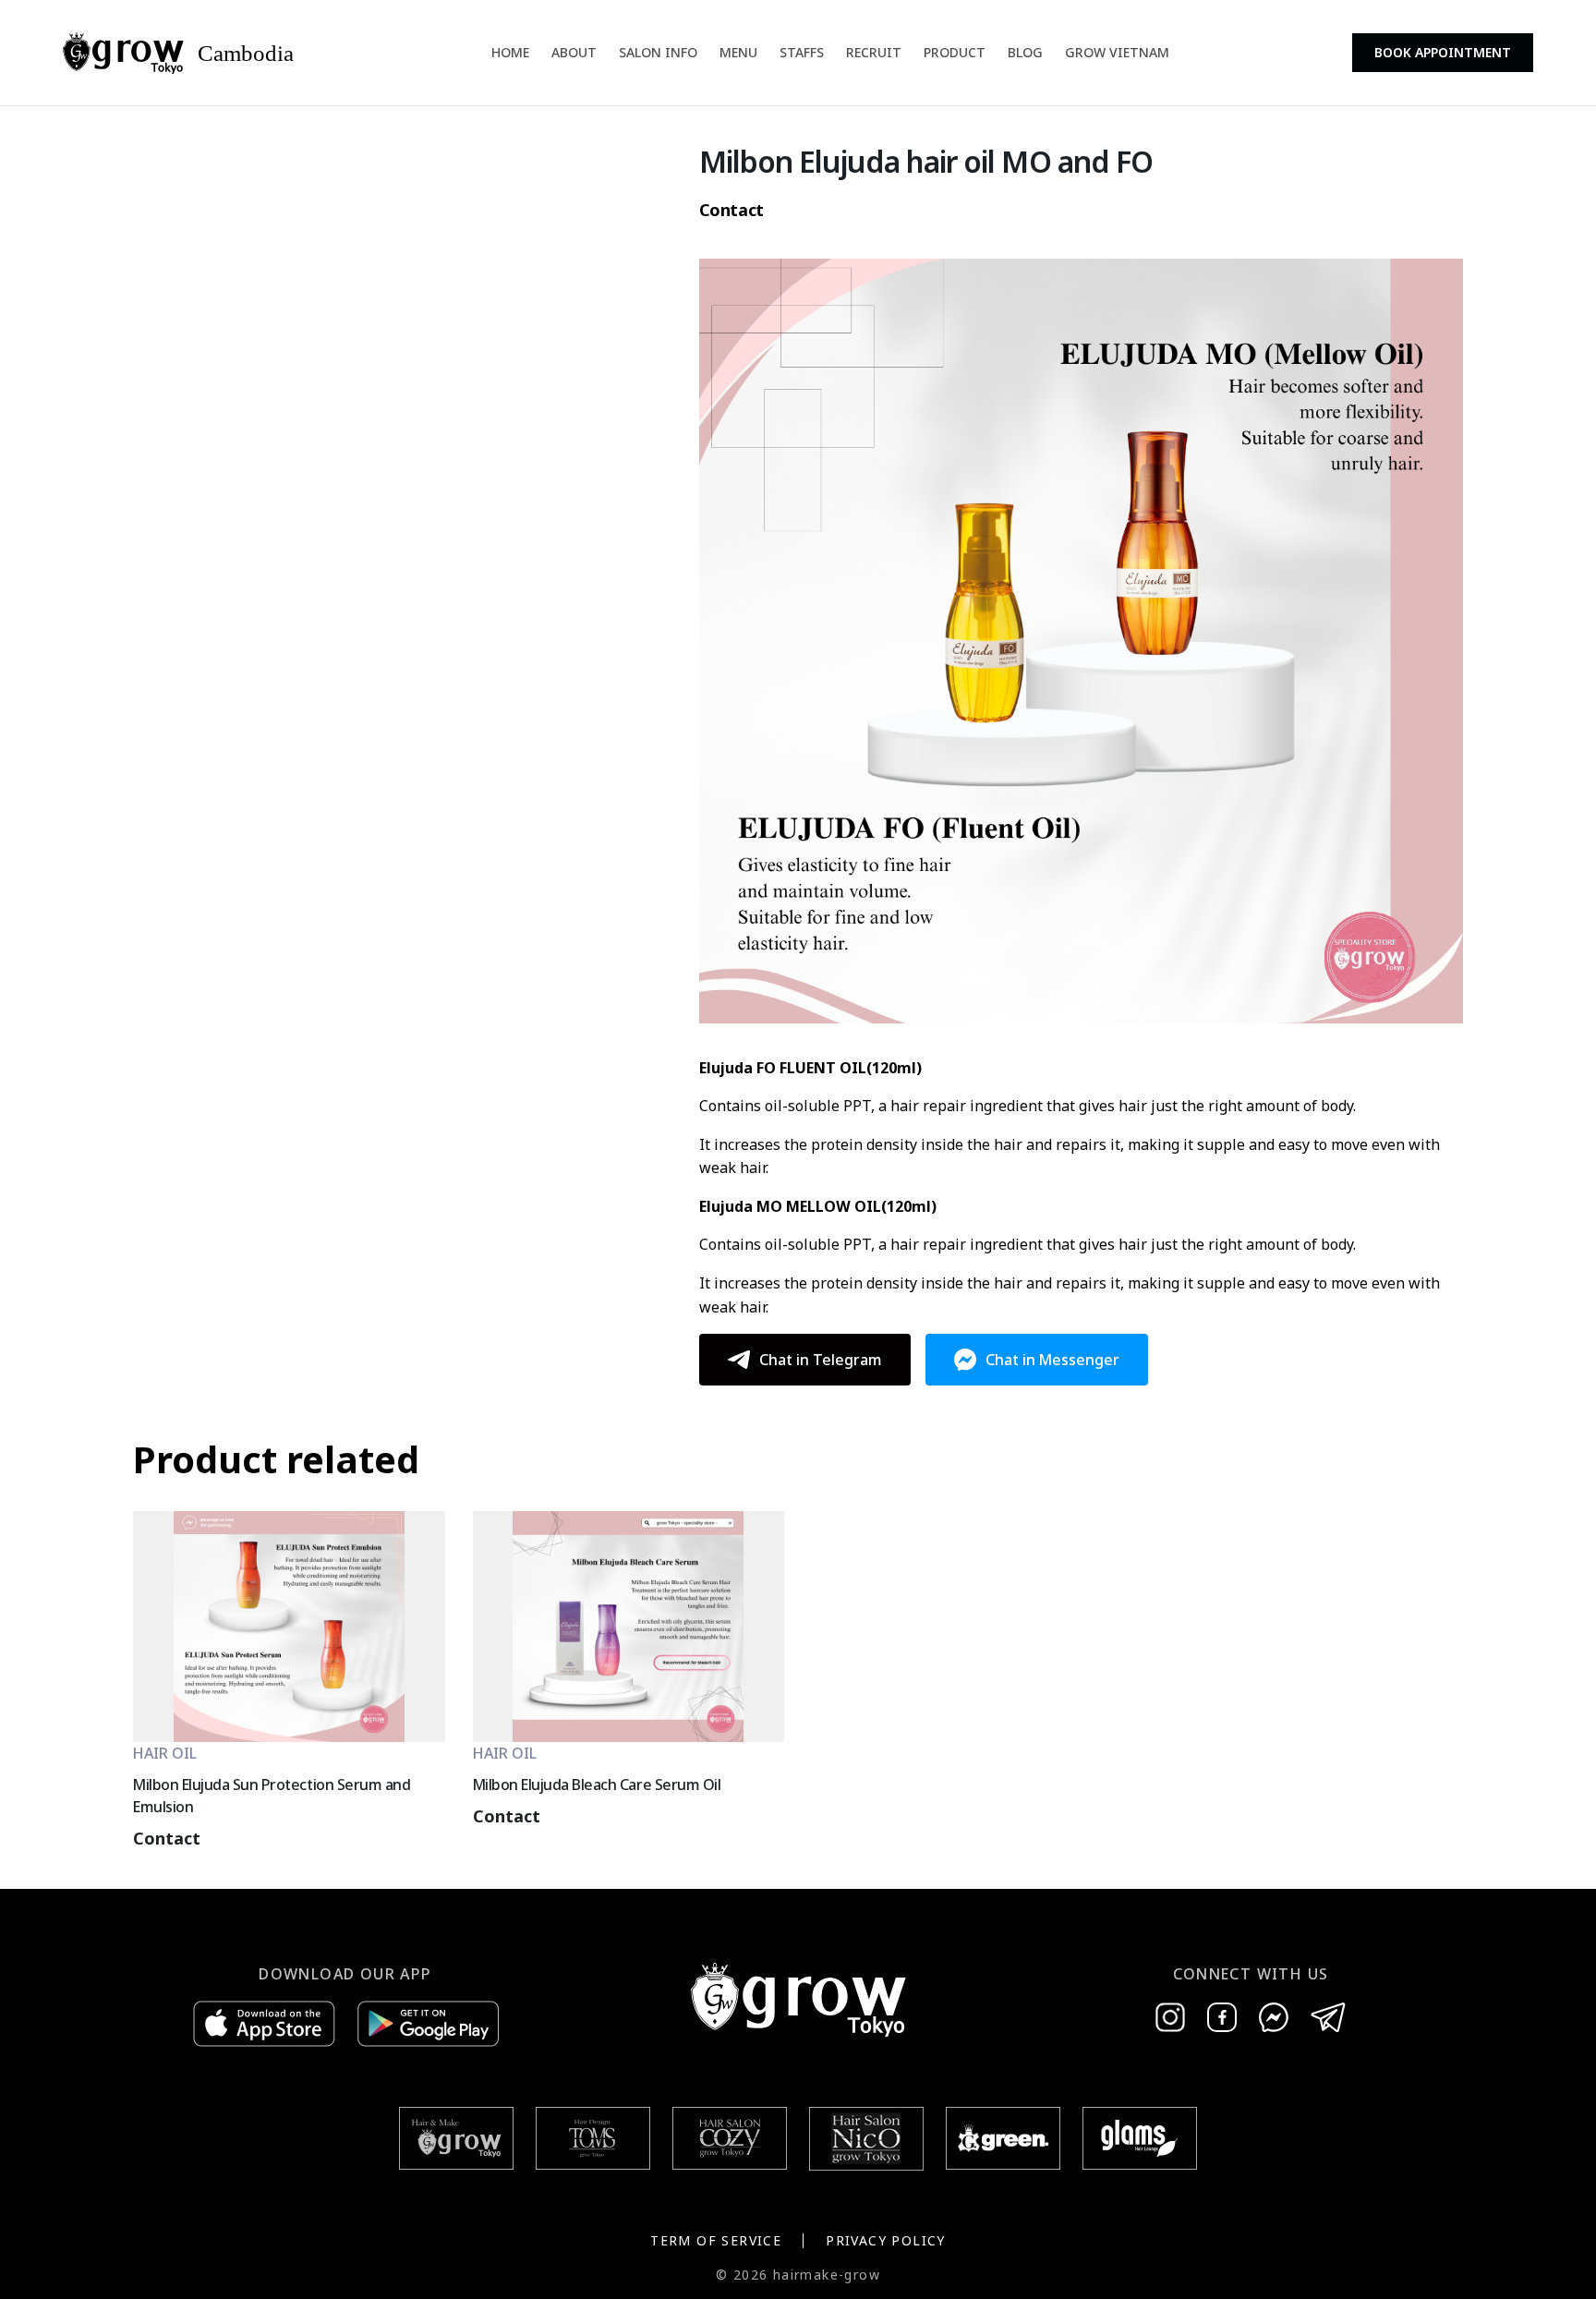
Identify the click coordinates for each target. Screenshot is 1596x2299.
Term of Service (716, 2240)
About (574, 52)
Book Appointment (1443, 52)
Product (955, 52)
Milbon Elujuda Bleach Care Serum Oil (597, 1785)
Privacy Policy (886, 2240)
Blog (1025, 52)
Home (510, 52)
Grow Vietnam (1117, 52)
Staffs (802, 52)
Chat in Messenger (1052, 1360)
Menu (738, 52)
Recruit (874, 52)
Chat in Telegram (821, 1360)
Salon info (658, 52)
